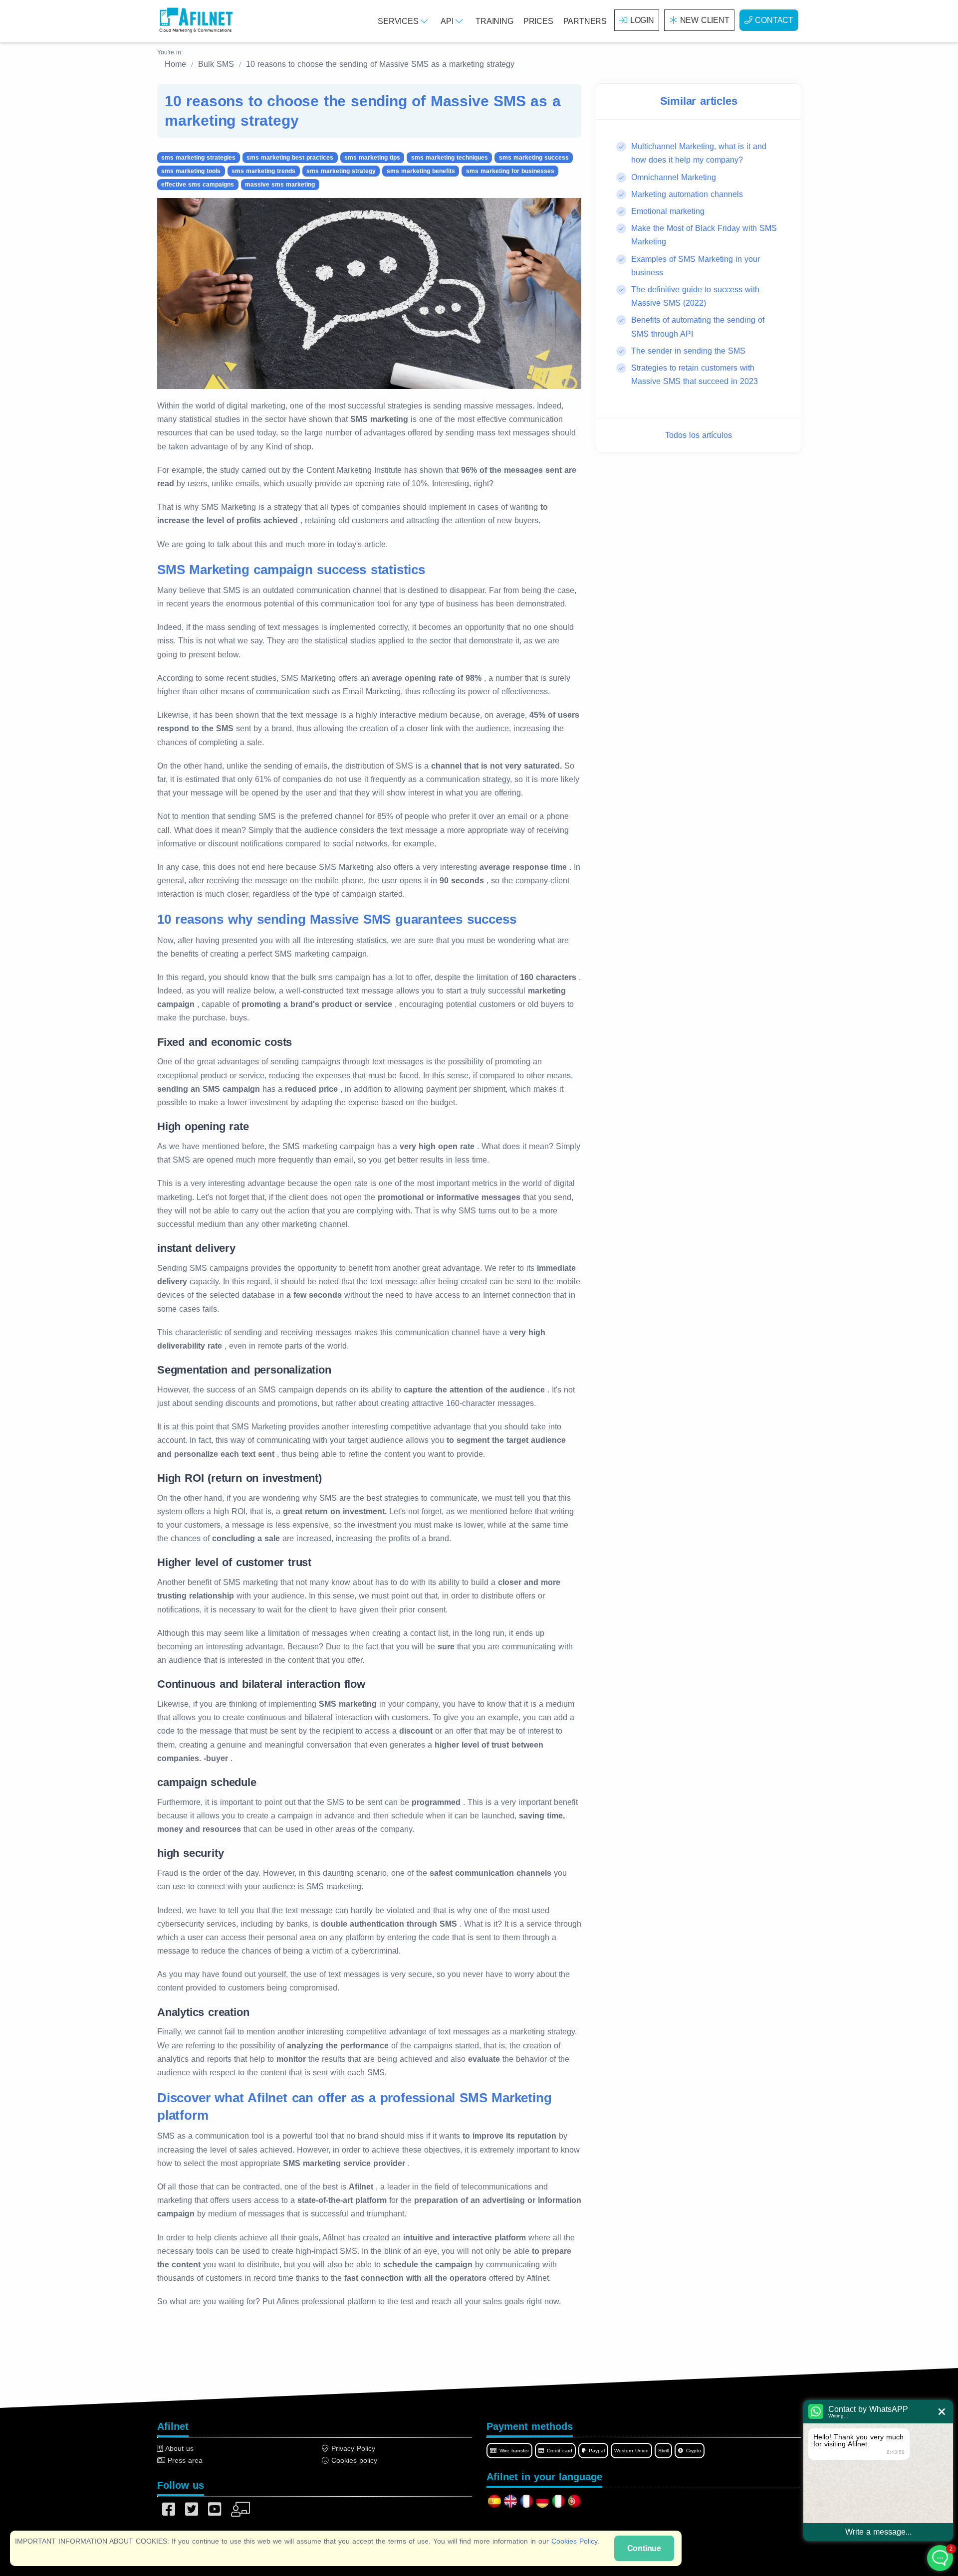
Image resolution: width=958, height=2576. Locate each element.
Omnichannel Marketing (674, 177)
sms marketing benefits (421, 171)
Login (642, 20)
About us (178, 2448)
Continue (644, 2548)
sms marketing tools (191, 171)
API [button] (448, 21)
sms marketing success (534, 158)
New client (705, 20)
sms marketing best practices (290, 158)
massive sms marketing (280, 185)
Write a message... (878, 2532)
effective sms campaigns (198, 185)
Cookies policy (353, 2460)
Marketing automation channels (687, 194)
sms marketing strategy (341, 171)
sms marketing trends (263, 171)
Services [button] (399, 21)
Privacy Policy (352, 2448)
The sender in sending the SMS (688, 350)
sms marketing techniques (450, 158)
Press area (184, 2460)
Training (494, 21)
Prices (538, 21)
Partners (585, 21)
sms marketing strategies (198, 158)
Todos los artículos (699, 435)
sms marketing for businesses (510, 171)
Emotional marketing (668, 211)
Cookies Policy (574, 2541)
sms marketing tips (372, 158)
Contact (774, 20)
